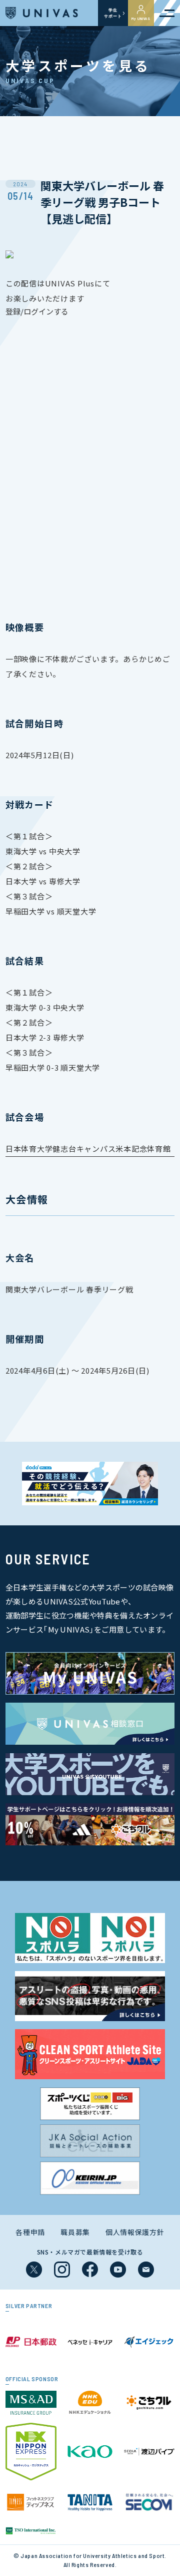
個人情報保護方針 (135, 2232)
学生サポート (113, 13)
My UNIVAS (141, 19)
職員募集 (75, 2232)
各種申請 (30, 2232)
